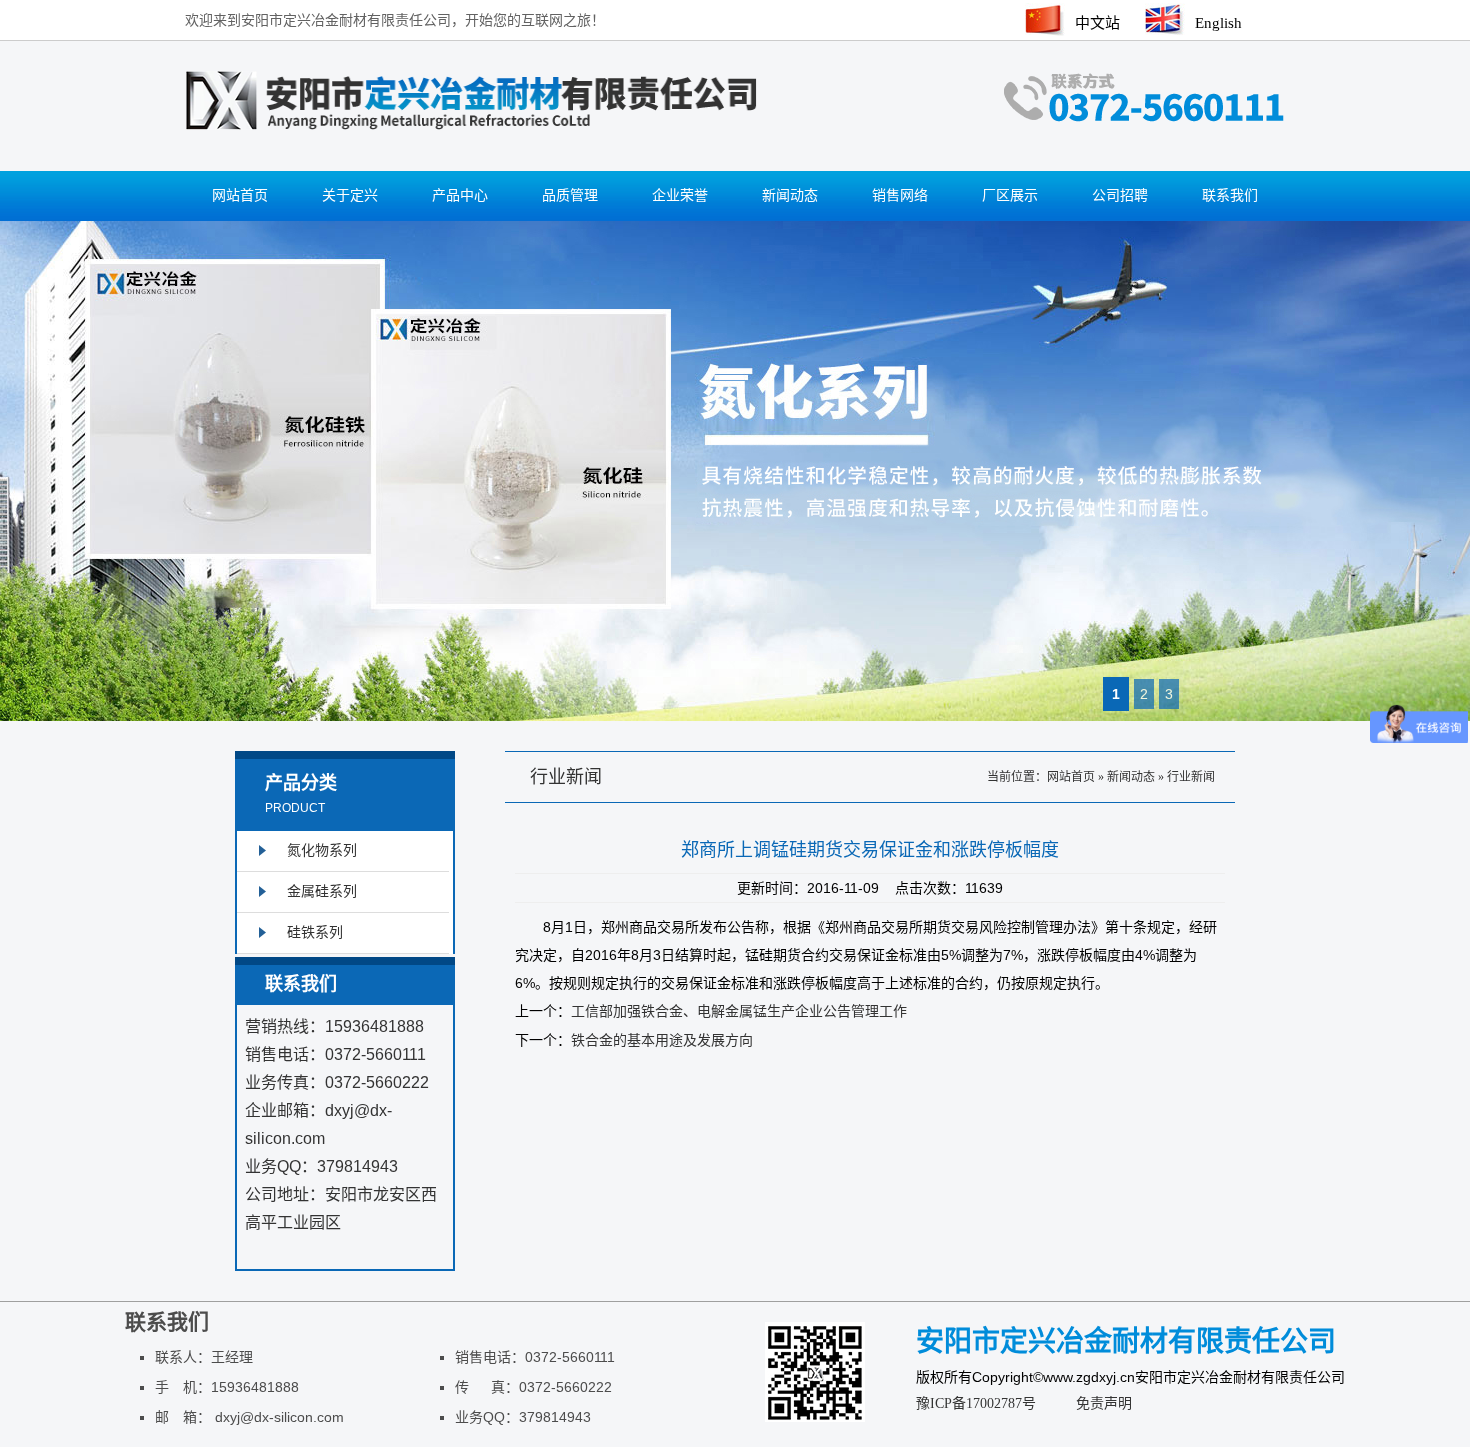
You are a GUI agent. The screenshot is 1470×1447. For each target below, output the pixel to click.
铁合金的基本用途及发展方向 (662, 1040)
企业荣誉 (680, 195)
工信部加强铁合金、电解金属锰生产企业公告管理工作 (739, 1011)
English (1218, 23)
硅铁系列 (315, 932)
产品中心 (460, 195)
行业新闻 (1191, 777)
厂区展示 (1010, 195)
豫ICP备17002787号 (976, 1403)
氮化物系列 (322, 850)
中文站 (1097, 23)
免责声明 (1104, 1403)
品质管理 (570, 195)
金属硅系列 (322, 891)
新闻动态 (790, 195)
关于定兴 (350, 195)
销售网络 (900, 195)
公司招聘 (1120, 195)
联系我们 (1230, 195)
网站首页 (240, 195)
